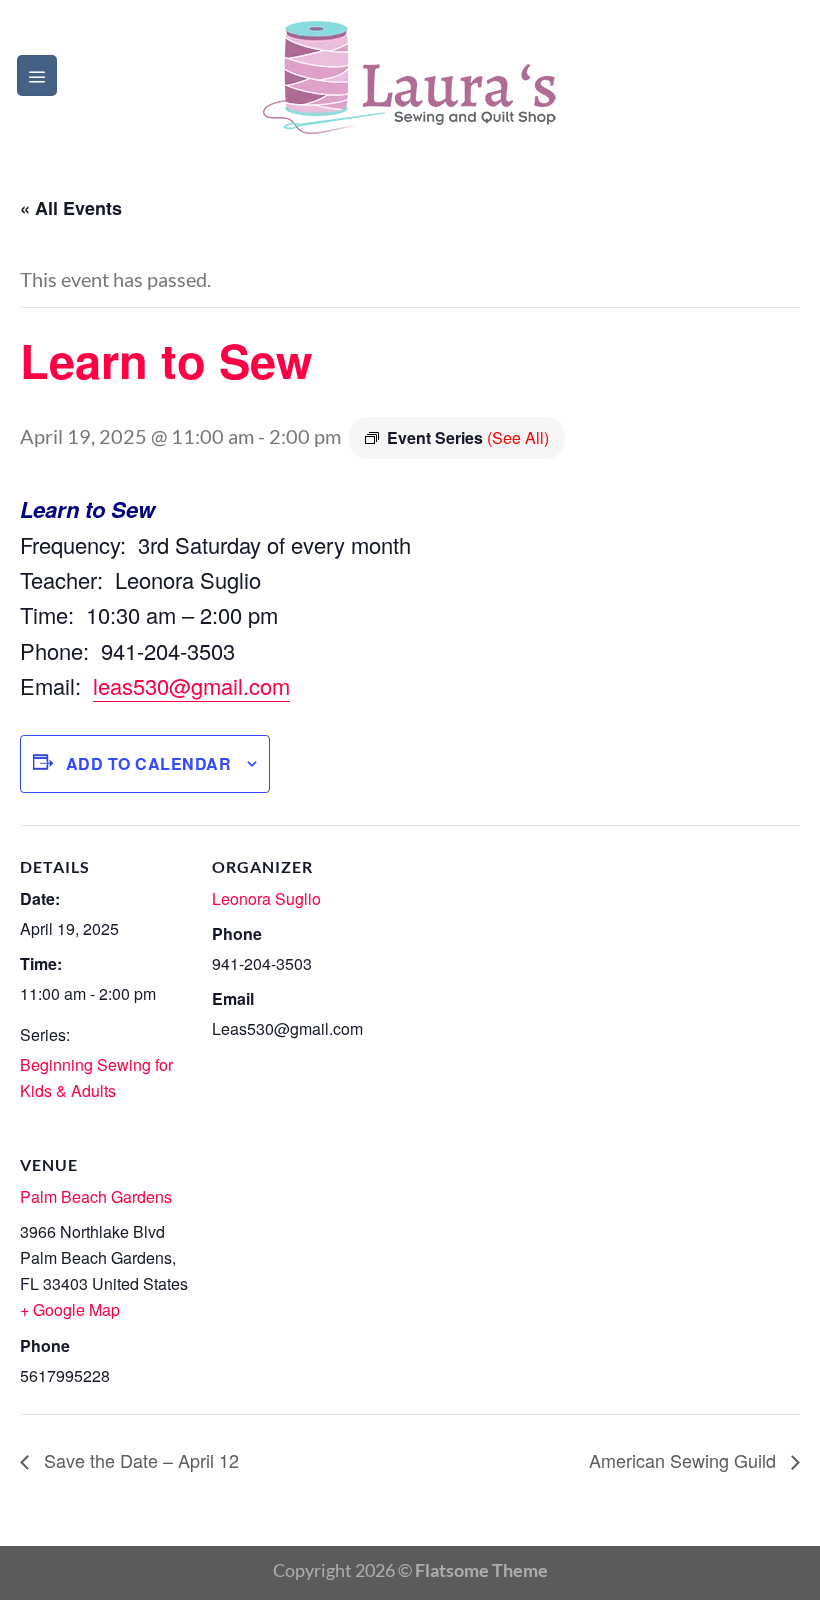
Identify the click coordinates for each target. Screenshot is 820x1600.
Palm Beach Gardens (96, 1196)
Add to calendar (148, 763)
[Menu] (37, 75)
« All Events (71, 208)
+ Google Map (70, 1309)
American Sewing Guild (685, 1460)
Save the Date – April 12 (139, 1460)
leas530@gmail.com (191, 685)
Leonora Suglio (266, 898)
